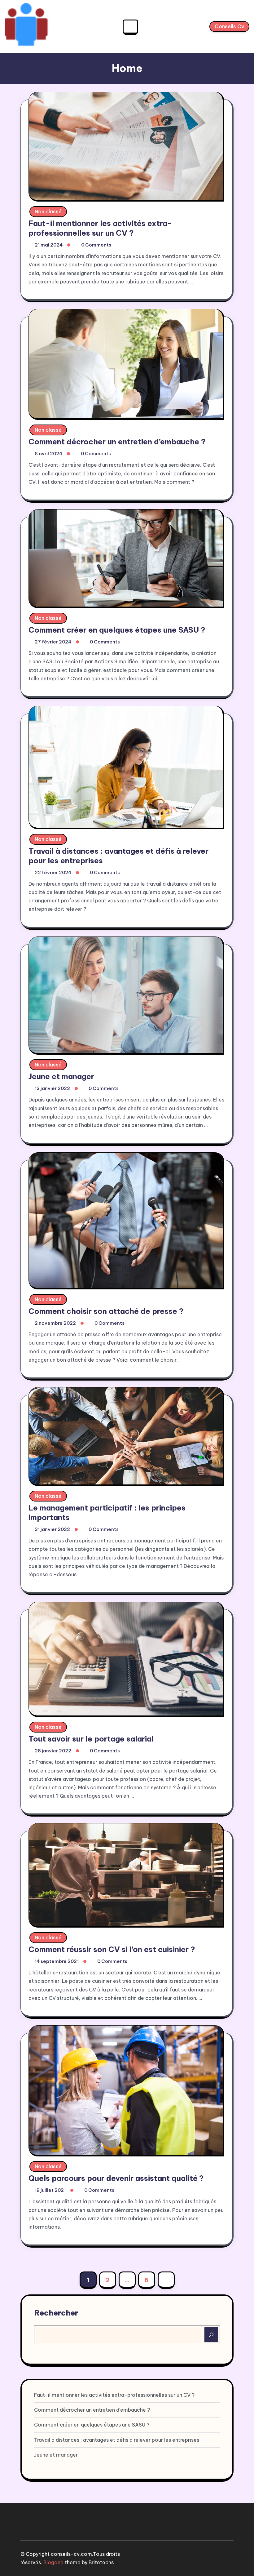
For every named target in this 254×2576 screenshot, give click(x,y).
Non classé (48, 211)
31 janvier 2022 (52, 1529)
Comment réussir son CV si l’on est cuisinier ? (112, 1949)
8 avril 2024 (48, 454)
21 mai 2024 (49, 245)
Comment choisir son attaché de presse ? (106, 1311)
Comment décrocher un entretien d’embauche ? (117, 442)
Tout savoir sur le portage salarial (91, 1739)
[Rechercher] (211, 2335)
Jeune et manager (61, 1076)
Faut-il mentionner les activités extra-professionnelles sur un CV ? (100, 228)
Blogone (53, 2562)
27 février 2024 (53, 642)
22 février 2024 (53, 872)
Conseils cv (229, 26)
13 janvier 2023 (52, 1088)
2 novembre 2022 (55, 1323)
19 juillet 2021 (50, 2190)
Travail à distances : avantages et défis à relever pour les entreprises (117, 2440)
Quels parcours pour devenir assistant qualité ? (116, 2178)
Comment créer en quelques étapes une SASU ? (117, 630)
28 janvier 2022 (53, 1751)
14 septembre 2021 (57, 1961)
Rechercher (56, 2313)
